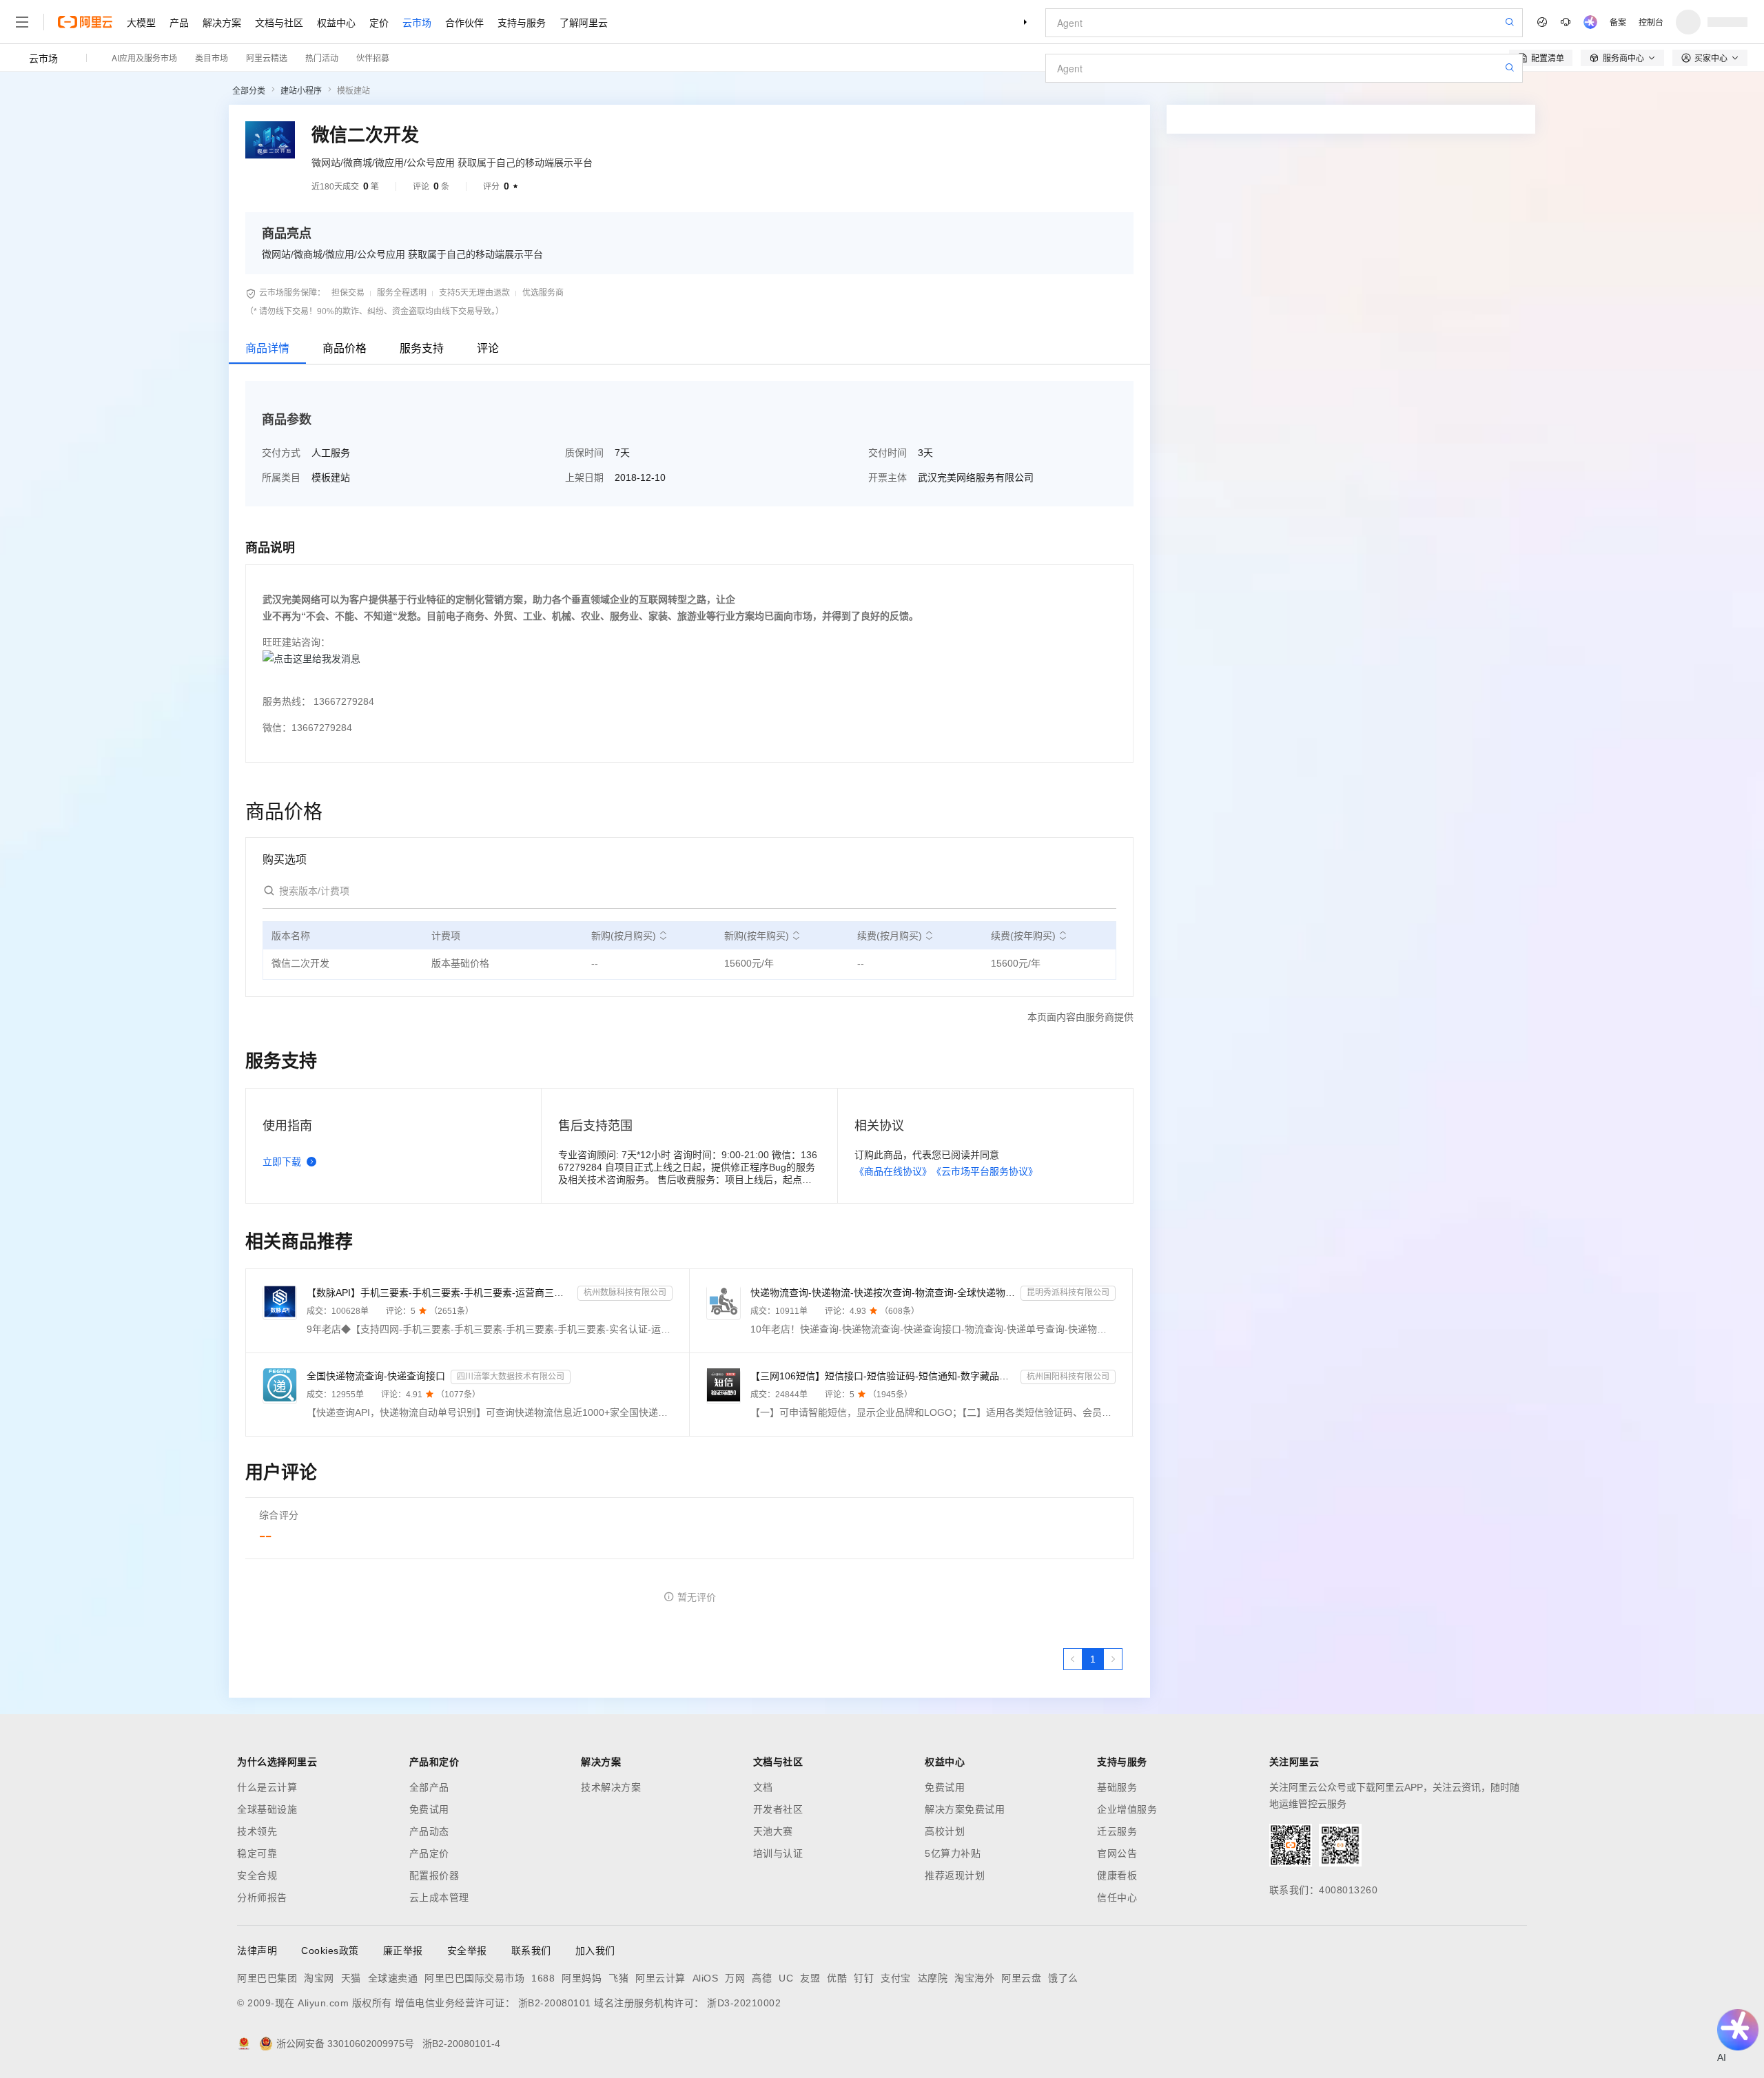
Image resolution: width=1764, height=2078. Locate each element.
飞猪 (618, 1978)
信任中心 (1117, 1897)
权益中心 (336, 22)
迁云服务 (1117, 1831)
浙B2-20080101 (555, 2003)
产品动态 (429, 1831)
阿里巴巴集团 (267, 1978)
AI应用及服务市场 (144, 58)
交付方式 (281, 453)
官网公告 (1117, 1853)
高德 (762, 1978)
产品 (179, 22)
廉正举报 (403, 1951)
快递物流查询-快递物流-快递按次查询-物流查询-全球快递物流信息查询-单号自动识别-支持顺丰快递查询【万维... (883, 1293)
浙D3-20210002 (744, 2003)
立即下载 (282, 1162)
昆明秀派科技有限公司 (1068, 1293)
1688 (543, 1978)
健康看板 (1117, 1875)
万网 (735, 1978)
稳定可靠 (257, 1853)
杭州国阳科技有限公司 (1068, 1377)
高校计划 (945, 1831)
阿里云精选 (267, 58)
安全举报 (467, 1951)
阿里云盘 (1021, 1978)
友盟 (810, 1978)
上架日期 (584, 477)
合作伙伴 (464, 22)
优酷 (837, 1978)
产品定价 (429, 1853)
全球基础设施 (267, 1809)
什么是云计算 (267, 1787)
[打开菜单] (22, 22)
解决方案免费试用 (965, 1809)
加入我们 (595, 1951)
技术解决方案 (611, 1787)
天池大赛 (773, 1831)
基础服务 (1117, 1787)
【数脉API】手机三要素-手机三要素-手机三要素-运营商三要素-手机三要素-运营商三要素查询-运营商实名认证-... (439, 1293)
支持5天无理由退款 (474, 293)
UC (786, 1978)
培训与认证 (778, 1853)
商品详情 (267, 348)
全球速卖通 (393, 1978)
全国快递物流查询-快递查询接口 (376, 1376)
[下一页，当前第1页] (1113, 1659)
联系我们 (531, 1951)
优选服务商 (543, 293)
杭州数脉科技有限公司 (625, 1293)
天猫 (351, 1978)
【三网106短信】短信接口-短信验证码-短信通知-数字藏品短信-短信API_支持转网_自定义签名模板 (883, 1376)
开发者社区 (778, 1809)
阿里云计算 (660, 1978)
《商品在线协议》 (893, 1171)
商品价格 (345, 348)
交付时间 (888, 453)
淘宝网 (319, 1978)
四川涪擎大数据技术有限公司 (511, 1377)
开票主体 (888, 477)
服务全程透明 (402, 293)
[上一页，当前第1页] (1073, 1659)
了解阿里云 (584, 22)
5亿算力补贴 (953, 1853)
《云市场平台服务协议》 (985, 1171)
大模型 (141, 22)
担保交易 (348, 293)
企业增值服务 (1127, 1809)
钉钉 (864, 1978)
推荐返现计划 (955, 1875)
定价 (379, 22)
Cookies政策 (330, 1951)
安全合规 (257, 1875)
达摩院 (933, 1978)
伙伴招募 (373, 58)
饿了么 (1063, 1978)
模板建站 (353, 91)
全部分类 (249, 91)
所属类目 (281, 477)
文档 (763, 1787)
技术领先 (257, 1831)
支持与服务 (522, 22)
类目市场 (212, 58)
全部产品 (429, 1787)
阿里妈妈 (582, 1978)
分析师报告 (262, 1897)
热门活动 (322, 58)
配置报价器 (434, 1875)
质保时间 (584, 453)
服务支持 (422, 348)
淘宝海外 (974, 1978)
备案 (1618, 22)
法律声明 (257, 1951)
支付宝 (896, 1978)
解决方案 (222, 22)
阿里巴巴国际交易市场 (474, 1978)
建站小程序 (301, 91)
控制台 (1651, 22)
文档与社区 (279, 22)
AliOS (706, 1978)
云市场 (417, 22)
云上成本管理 (439, 1897)
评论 (488, 348)
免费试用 (429, 1809)
